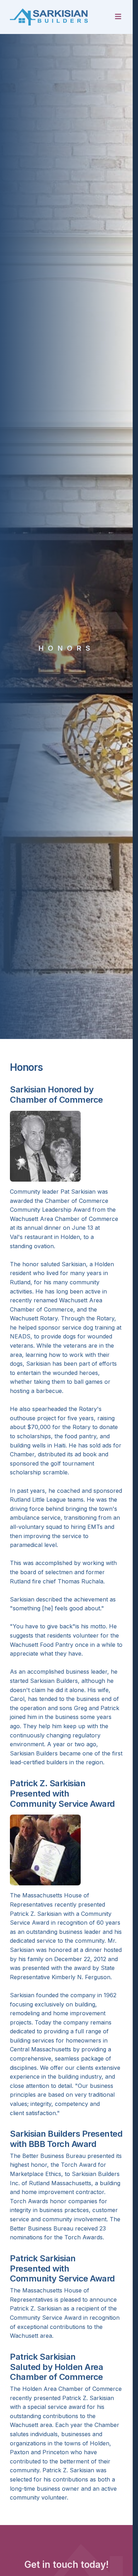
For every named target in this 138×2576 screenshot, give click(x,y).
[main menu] (118, 17)
